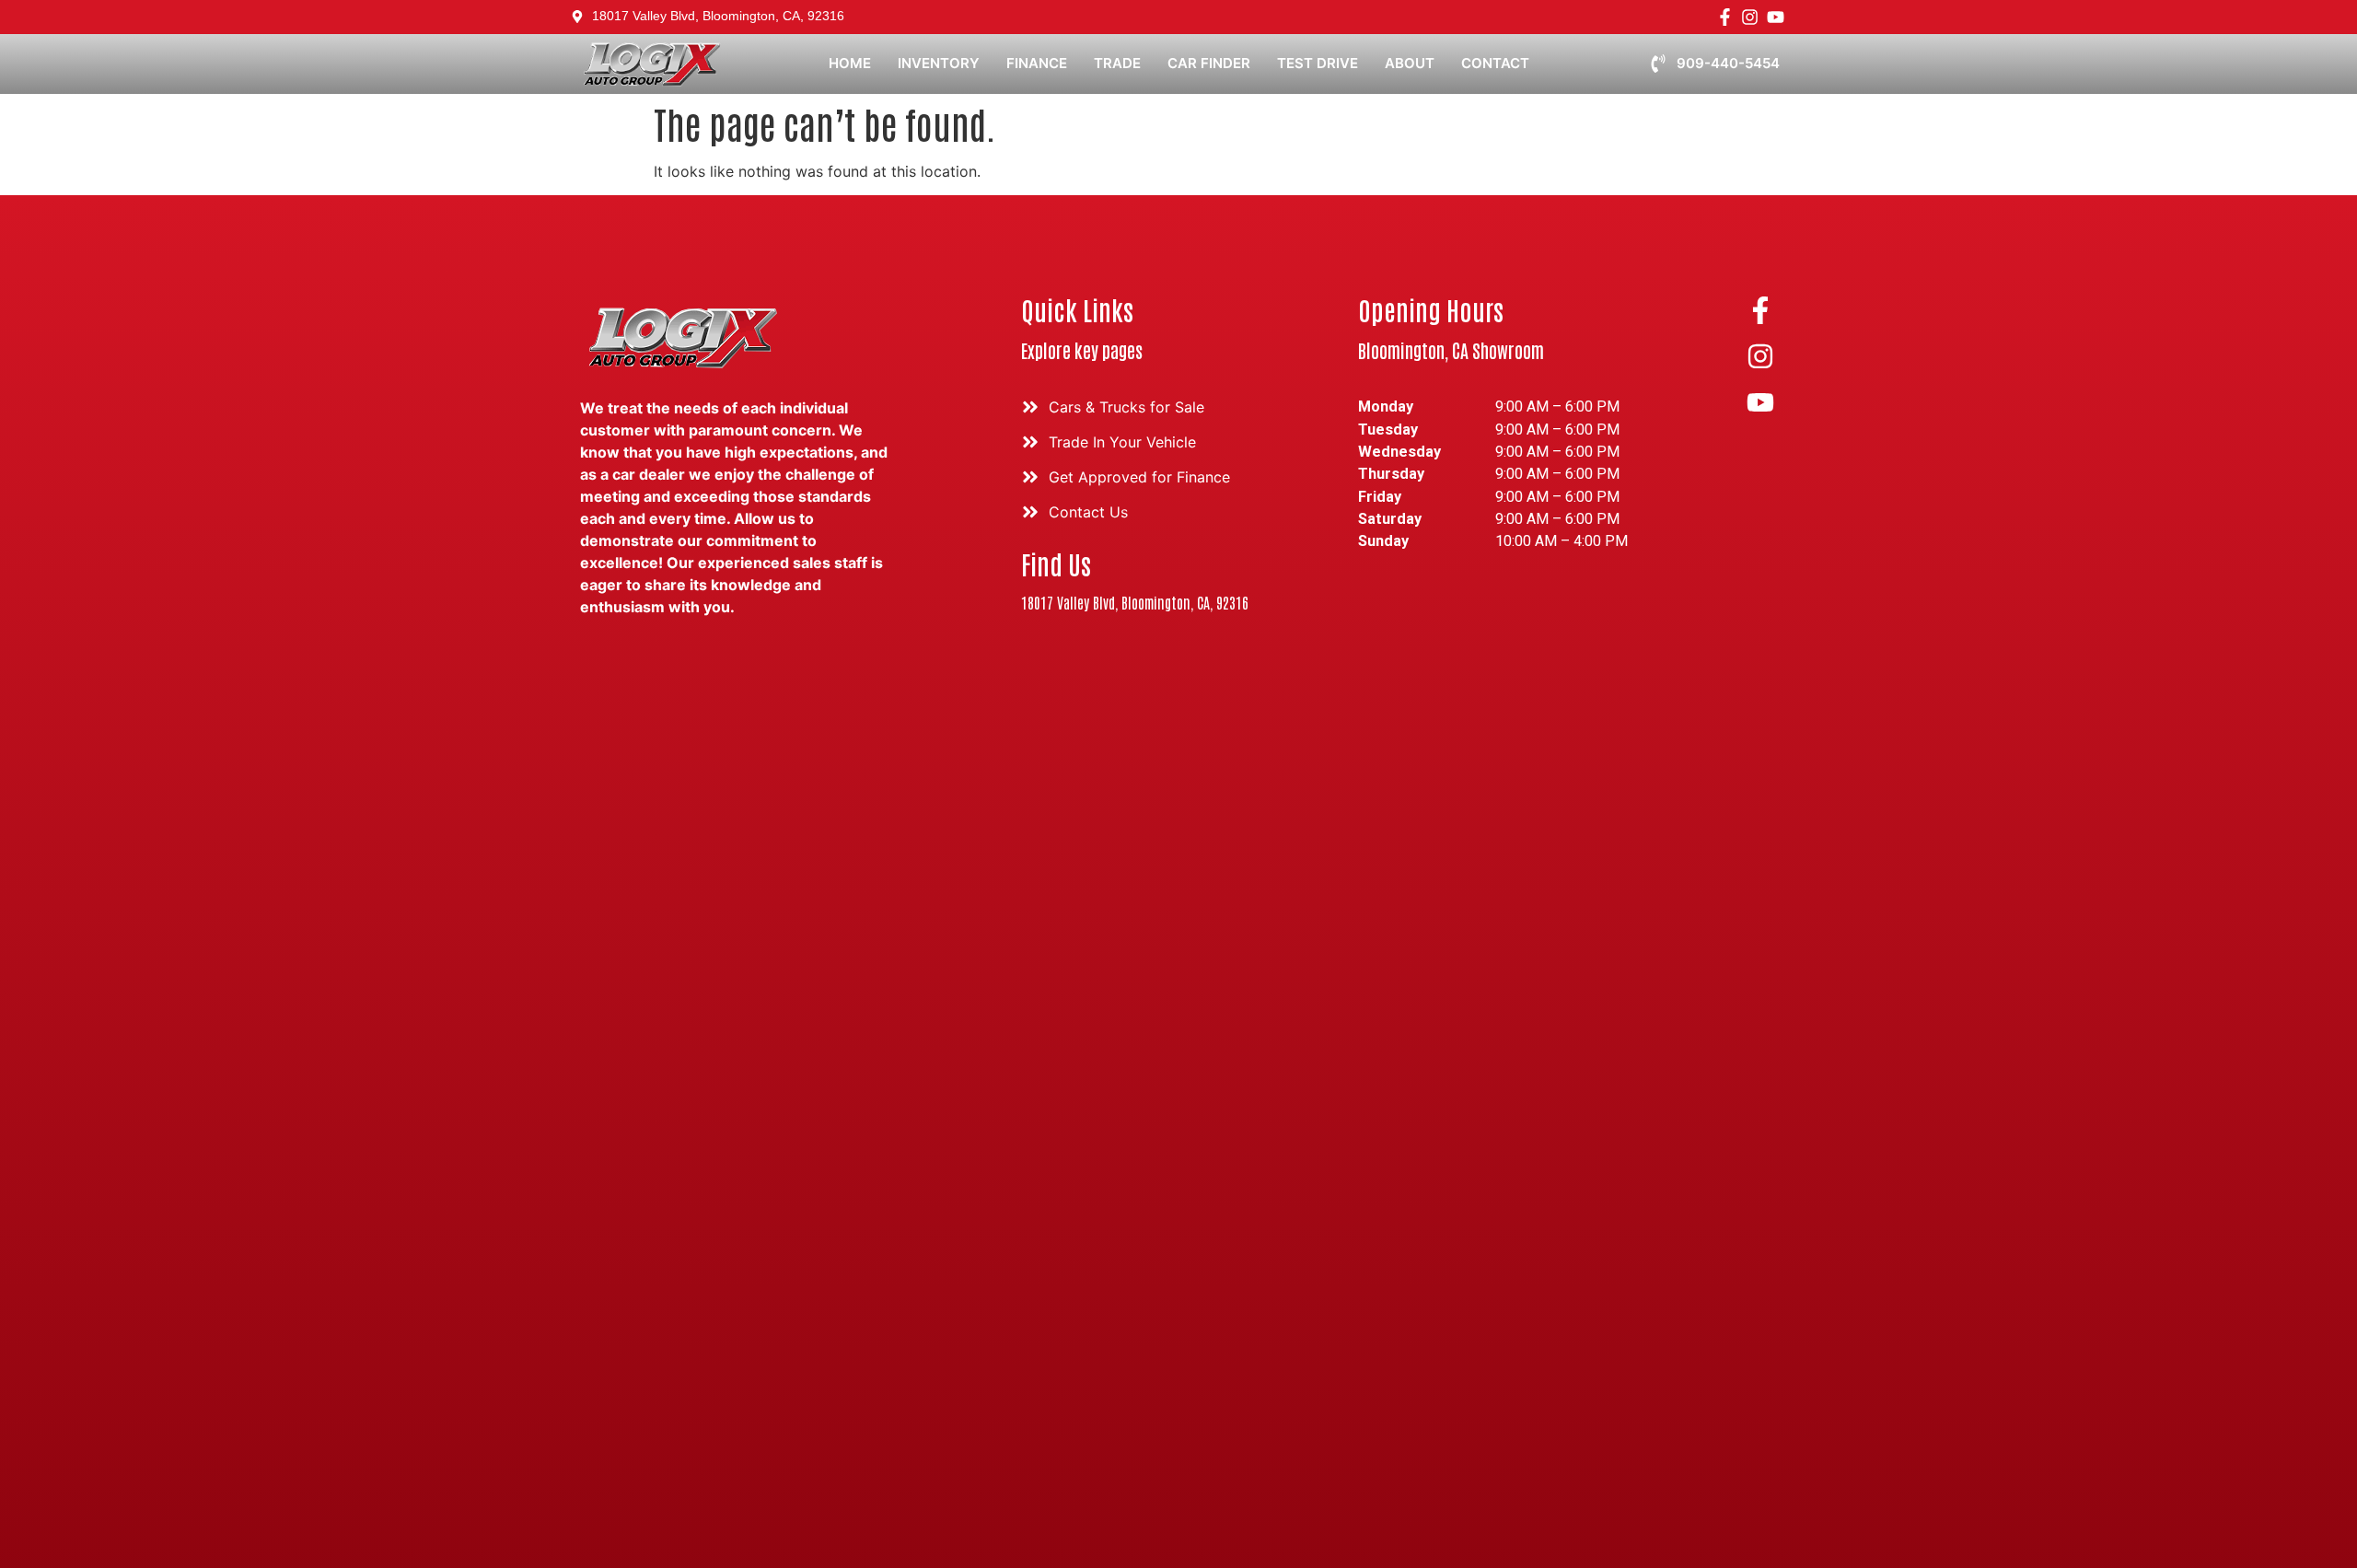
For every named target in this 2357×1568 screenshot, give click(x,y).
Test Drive (1318, 63)
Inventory (939, 63)
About (1410, 63)
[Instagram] (1750, 17)
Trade (1117, 63)
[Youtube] (1776, 17)
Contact (1495, 63)
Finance (1037, 63)
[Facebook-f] (1725, 17)
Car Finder (1209, 63)
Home (850, 63)
